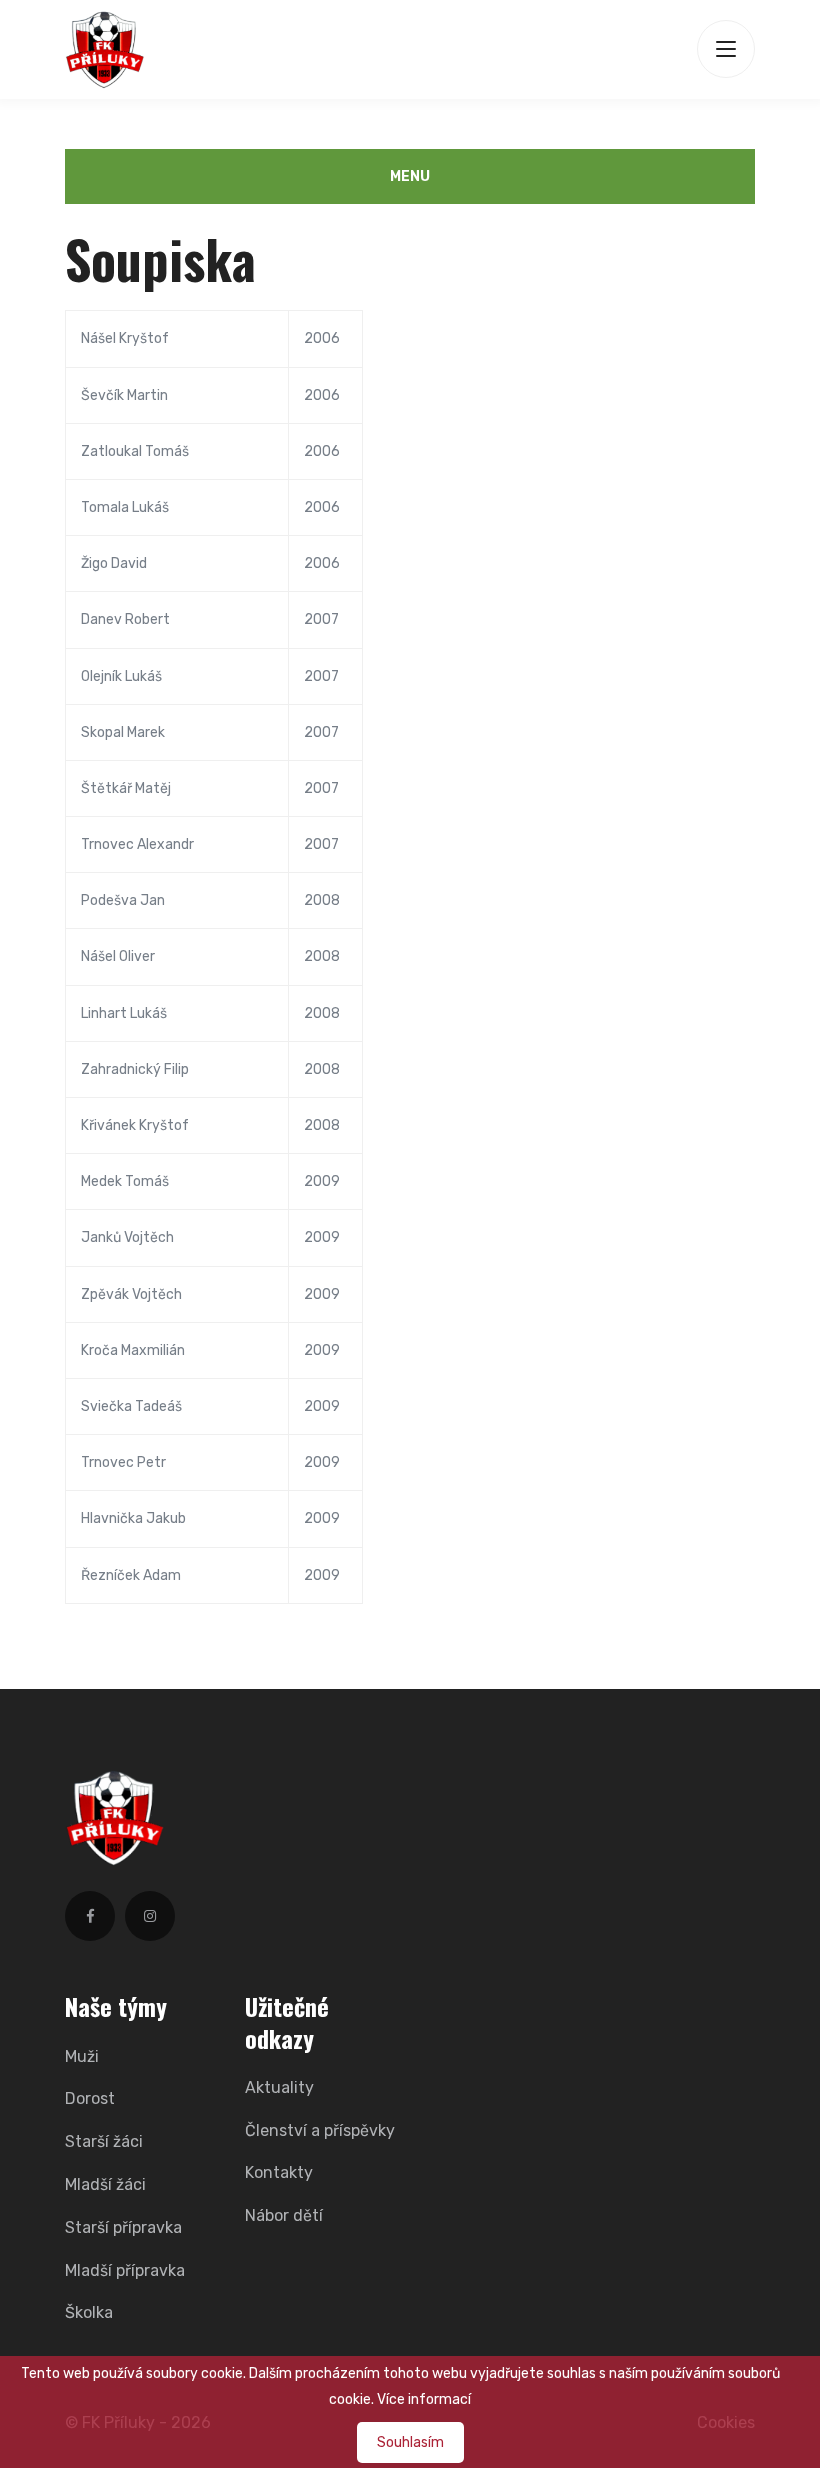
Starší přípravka (123, 2227)
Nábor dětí (284, 2215)
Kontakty (279, 2172)
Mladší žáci (105, 2184)
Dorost (90, 2098)
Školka (89, 2312)
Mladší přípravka (125, 2270)
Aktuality (279, 2087)
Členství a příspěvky (320, 2130)
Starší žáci (104, 2141)
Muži (82, 2056)
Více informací (424, 2399)
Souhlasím (410, 2442)
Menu (410, 176)
